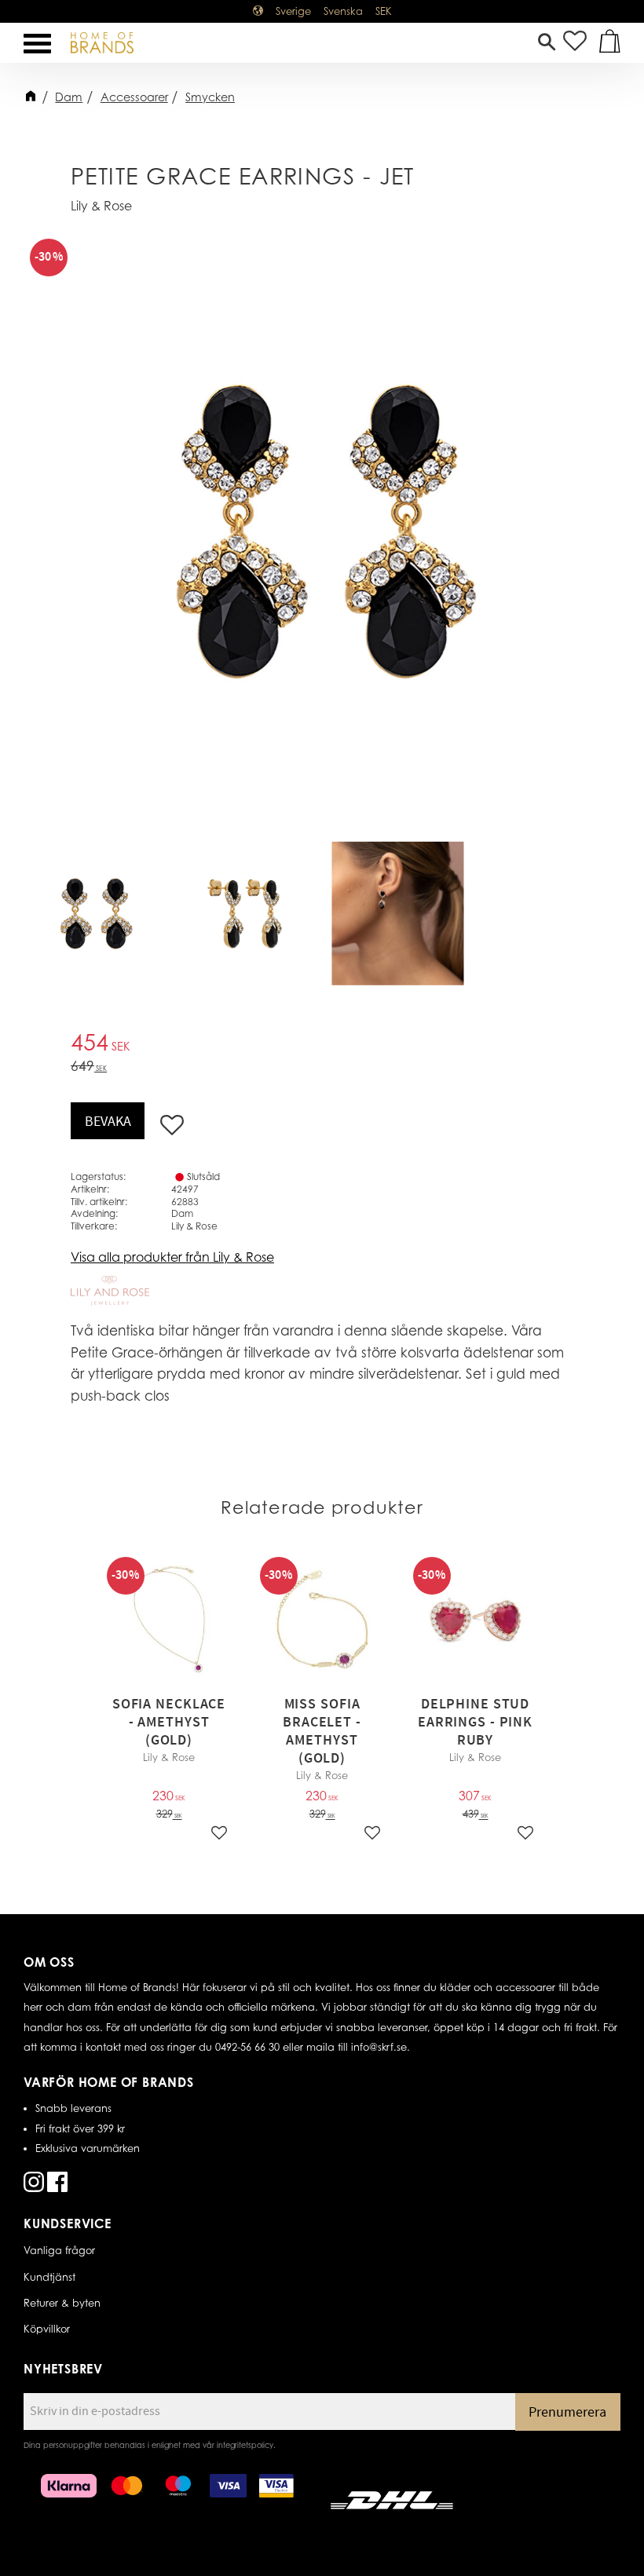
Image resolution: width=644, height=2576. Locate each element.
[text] (322, 1045)
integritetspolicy (245, 2445)
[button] (37, 44)
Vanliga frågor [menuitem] (59, 2250)
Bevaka (108, 1122)
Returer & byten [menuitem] (62, 2303)
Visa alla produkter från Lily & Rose (172, 1257)
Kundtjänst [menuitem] (49, 2277)
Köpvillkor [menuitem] (47, 2329)
